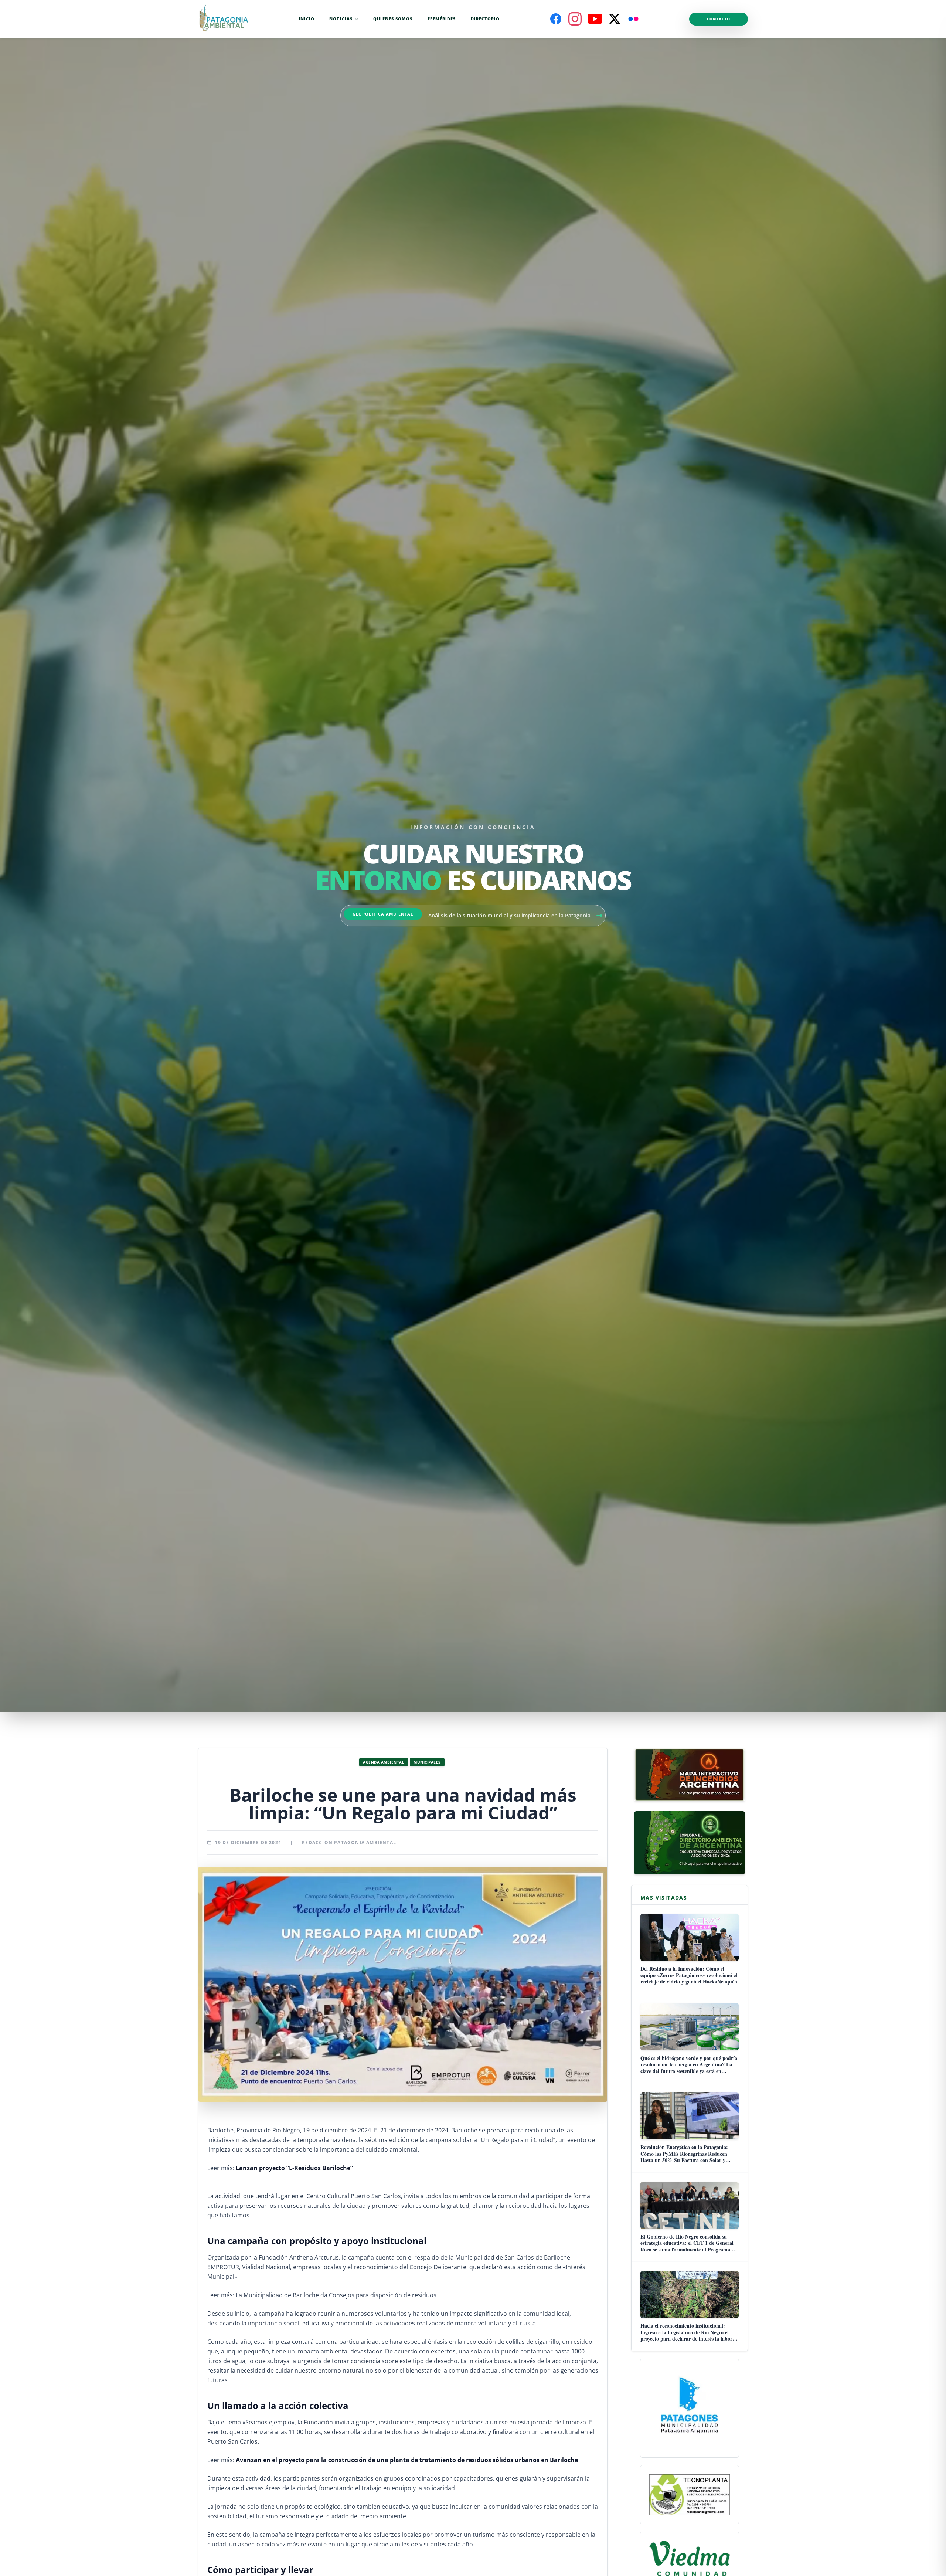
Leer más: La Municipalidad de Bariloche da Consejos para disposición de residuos (322, 2295)
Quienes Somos (393, 19)
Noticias (341, 19)
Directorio (485, 19)
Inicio (307, 19)
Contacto (719, 19)
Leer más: (280, 2168)
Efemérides (442, 19)
